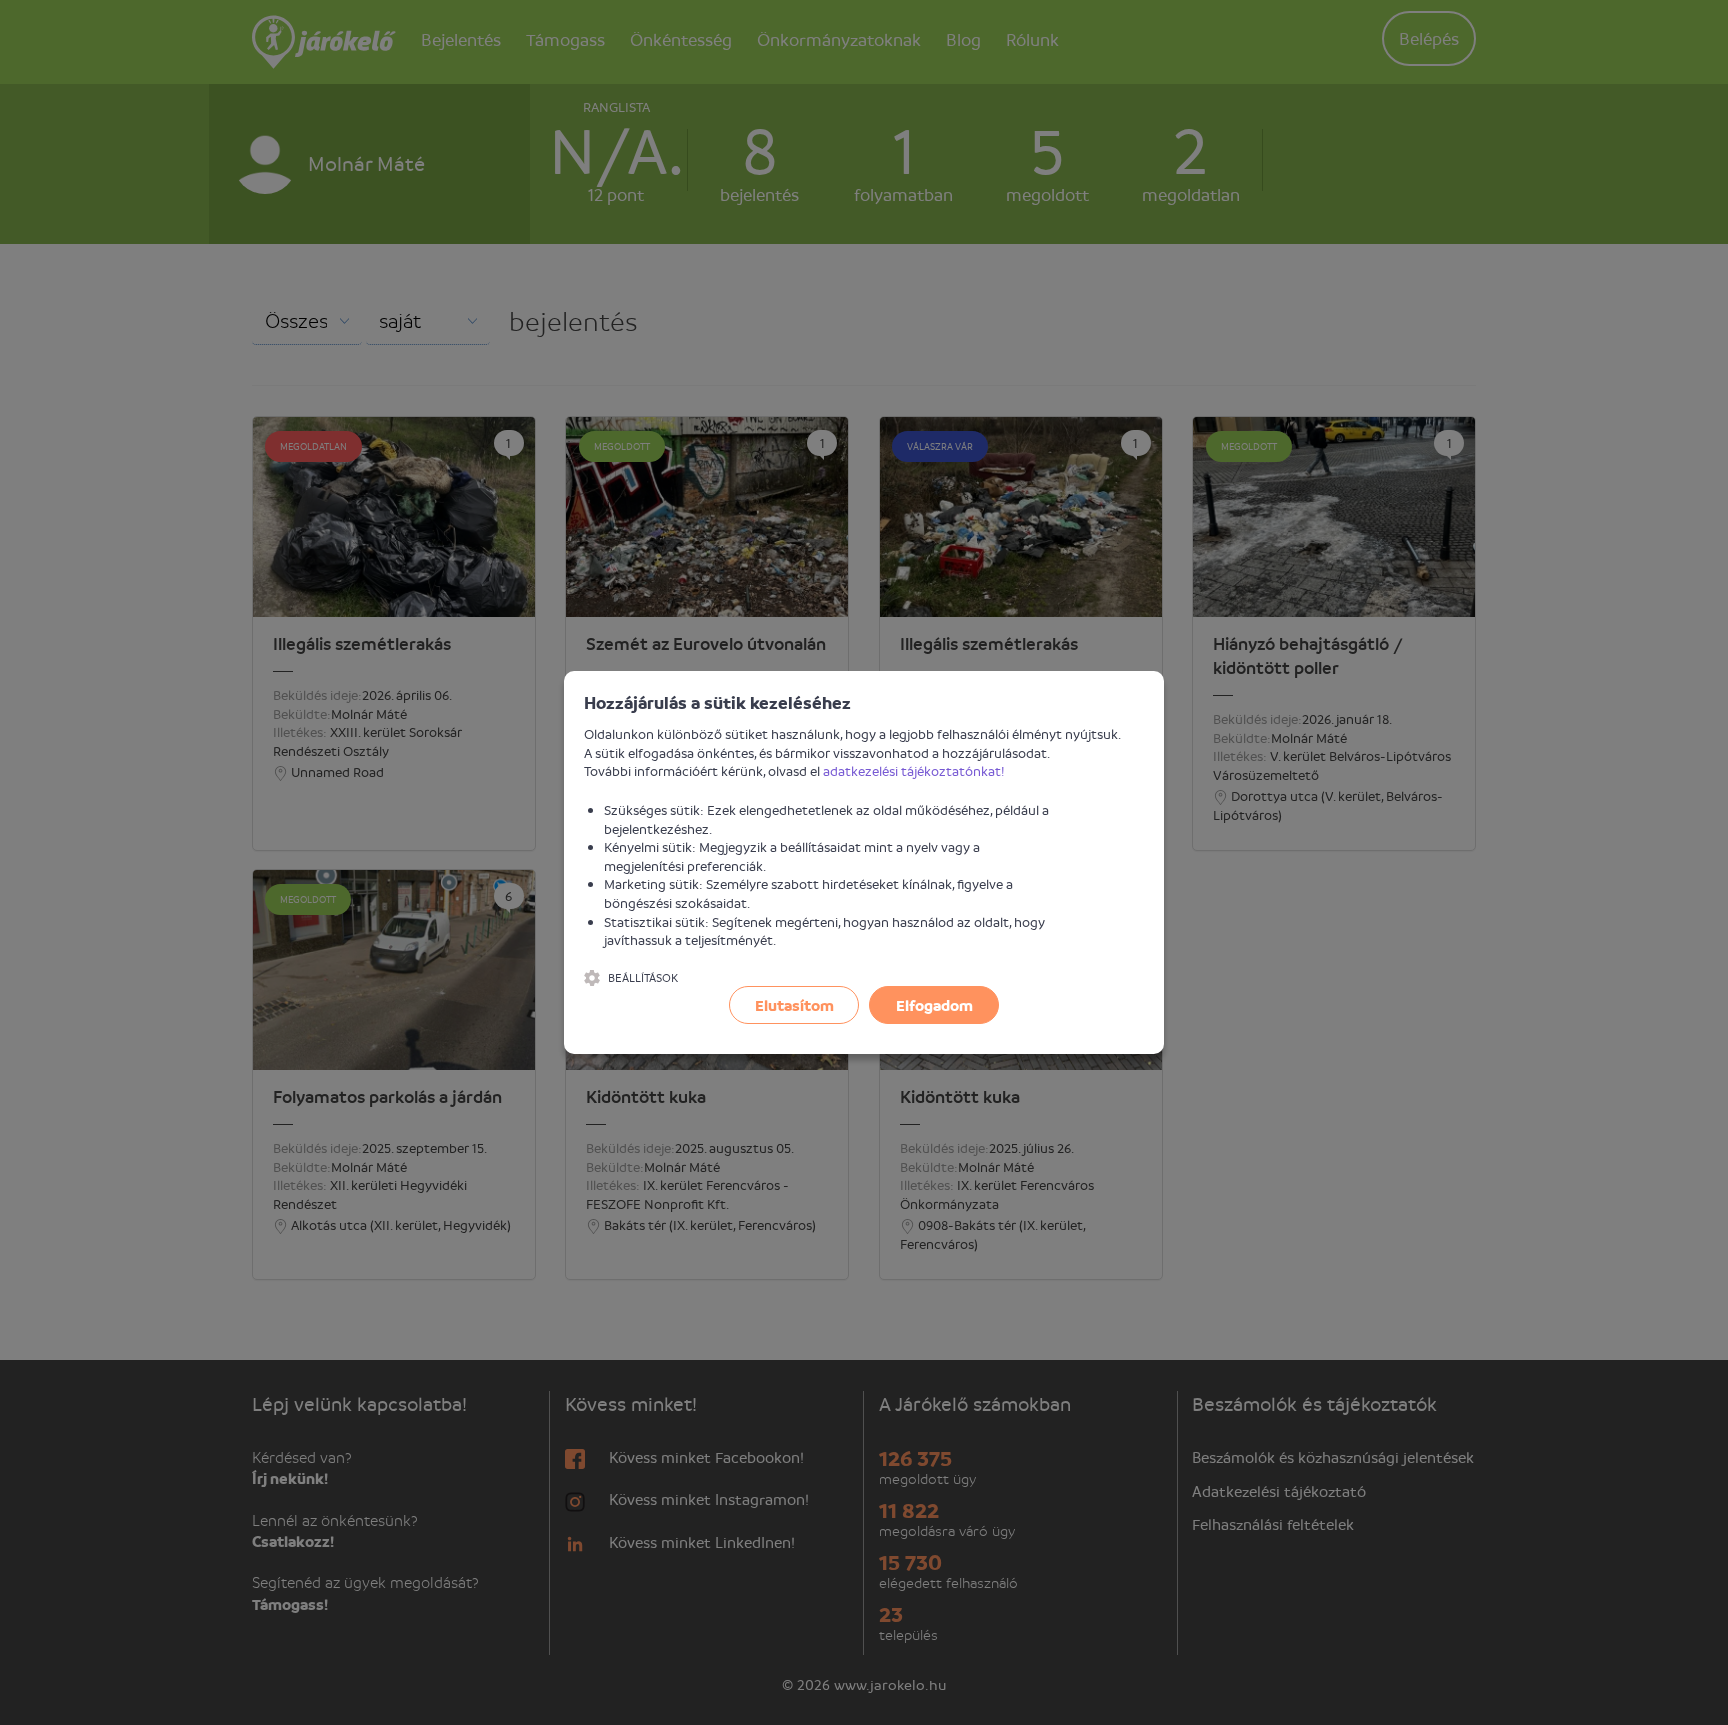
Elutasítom (794, 1005)
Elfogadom (934, 1005)
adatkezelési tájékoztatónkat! (914, 770)
